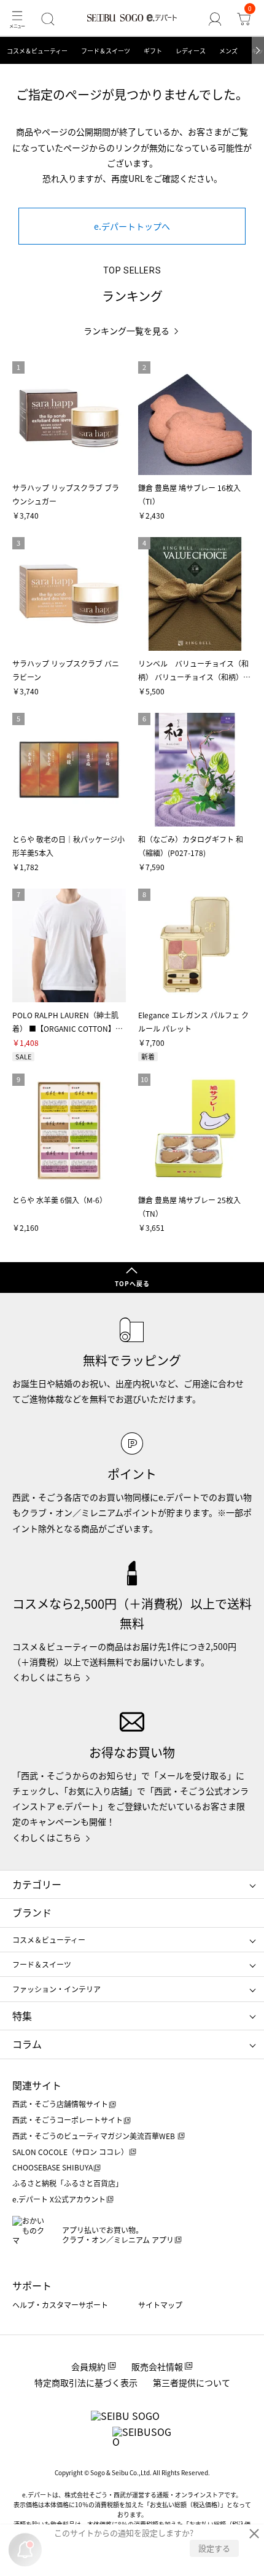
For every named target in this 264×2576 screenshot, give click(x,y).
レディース (191, 51)
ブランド (32, 1912)
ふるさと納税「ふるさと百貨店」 (68, 2183)
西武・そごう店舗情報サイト (60, 2104)
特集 (22, 2016)
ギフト (153, 51)
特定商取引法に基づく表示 (86, 2382)
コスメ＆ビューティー (37, 51)
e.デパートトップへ (132, 226)
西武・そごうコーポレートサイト (68, 2120)
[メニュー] (17, 19)
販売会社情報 (157, 2366)
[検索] (48, 19)
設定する (214, 2548)
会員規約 (88, 2366)
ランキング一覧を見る (126, 331)
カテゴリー (37, 1884)
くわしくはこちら (47, 1677)
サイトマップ (160, 2305)
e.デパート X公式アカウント (59, 2199)
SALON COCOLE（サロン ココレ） (70, 2152)
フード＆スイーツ (106, 51)
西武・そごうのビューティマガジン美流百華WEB (95, 2136)
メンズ (228, 51)
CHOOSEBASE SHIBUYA (52, 2167)
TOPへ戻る (132, 1283)
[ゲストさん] (215, 19)
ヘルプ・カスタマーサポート (60, 2305)
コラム (27, 2044)
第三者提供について (192, 2382)
